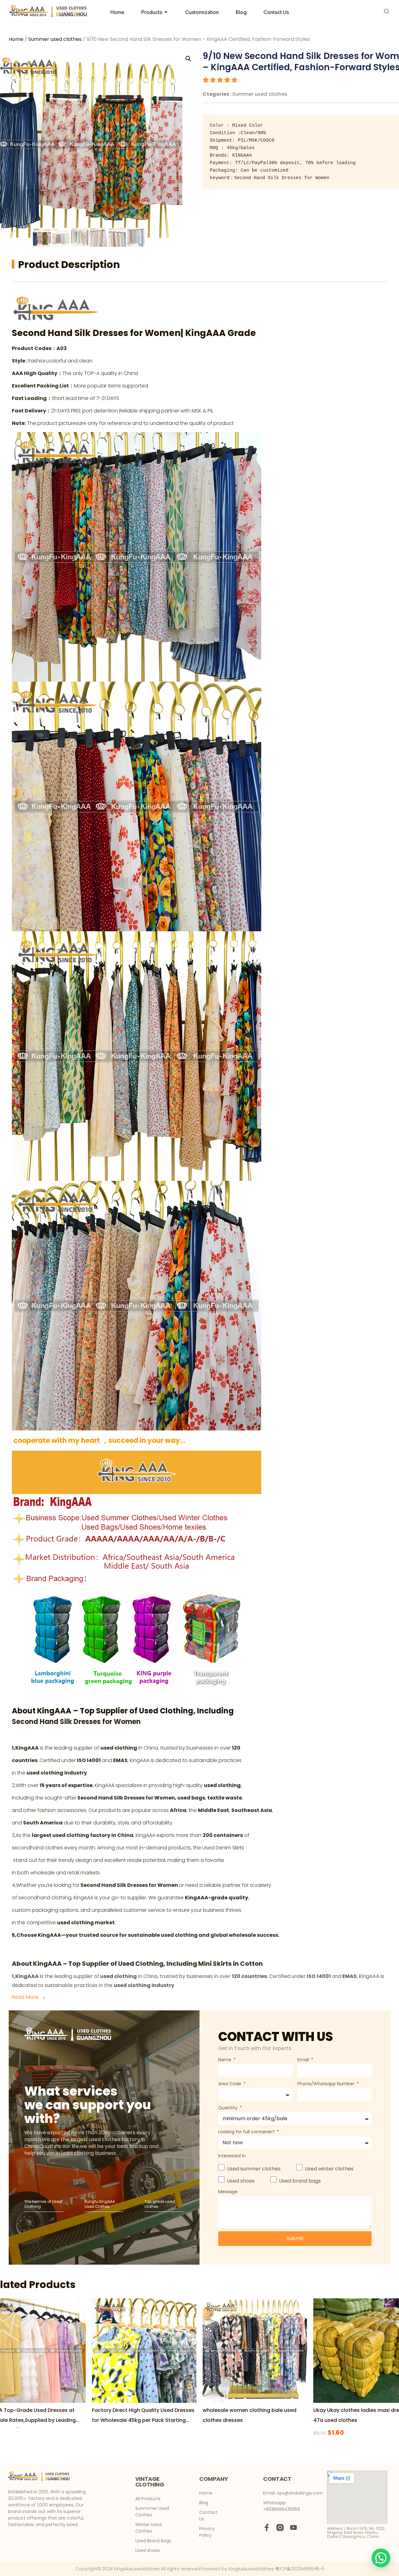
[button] (381, 2558)
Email (304, 2060)
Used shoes (241, 2181)
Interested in (232, 2156)
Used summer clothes (254, 2169)
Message (228, 2192)
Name (225, 2060)
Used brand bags (300, 2181)
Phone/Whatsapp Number (327, 2084)
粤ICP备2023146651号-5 (300, 2569)
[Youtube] (293, 2527)
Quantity (228, 2108)
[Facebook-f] (267, 2527)
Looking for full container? (247, 2132)
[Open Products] (166, 12)
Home (16, 39)
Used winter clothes (329, 2169)
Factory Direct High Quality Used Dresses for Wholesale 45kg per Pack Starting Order (143, 2420)
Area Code (230, 2084)
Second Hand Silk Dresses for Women (96, 333)
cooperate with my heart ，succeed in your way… (99, 1441)
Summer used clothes (55, 39)
